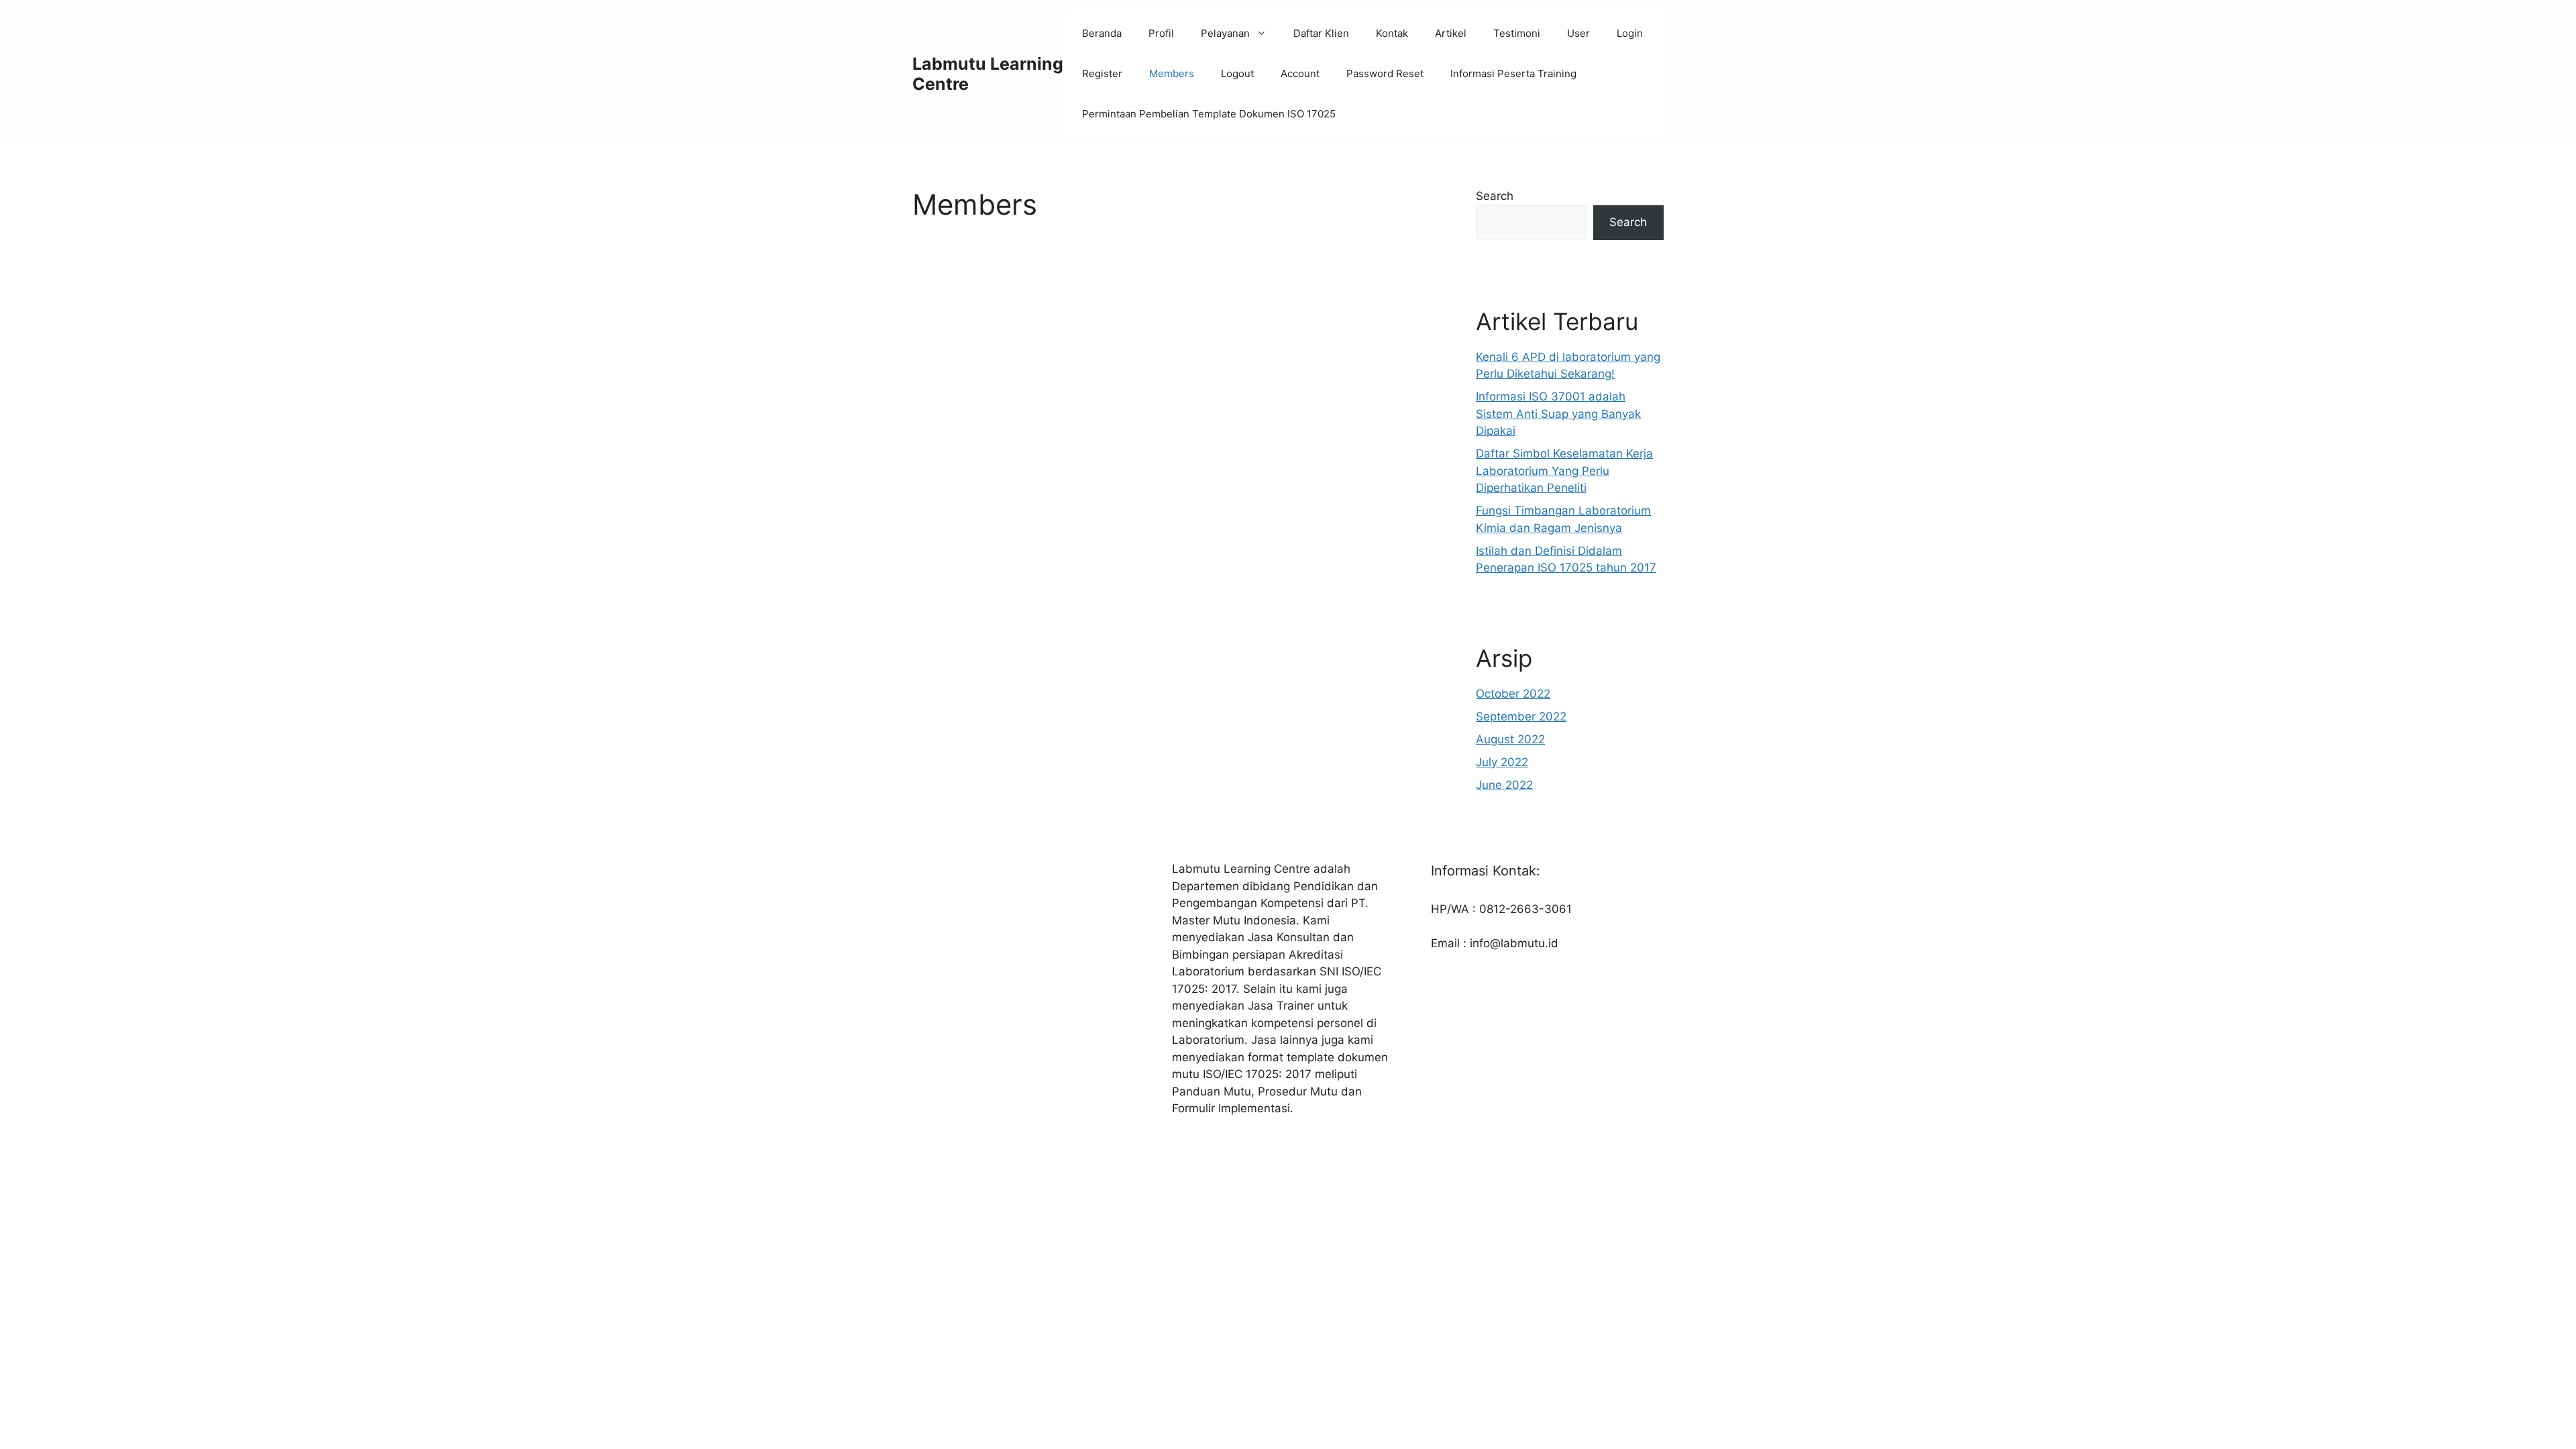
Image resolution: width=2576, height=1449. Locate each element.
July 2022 (1502, 762)
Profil (1161, 33)
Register (1102, 73)
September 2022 (1521, 716)
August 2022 (1510, 739)
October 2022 (1513, 694)
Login (1630, 33)
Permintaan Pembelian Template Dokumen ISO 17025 (1209, 114)
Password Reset (1385, 73)
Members (1172, 73)
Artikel (1451, 33)
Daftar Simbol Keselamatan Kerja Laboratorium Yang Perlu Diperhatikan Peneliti (1564, 471)
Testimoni (1517, 33)
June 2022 (1504, 785)
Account (1300, 73)
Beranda (1102, 33)
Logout (1237, 73)
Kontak (1392, 33)
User (1578, 33)
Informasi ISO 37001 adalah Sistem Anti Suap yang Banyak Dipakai (1558, 414)
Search (1495, 196)
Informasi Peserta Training (1513, 73)
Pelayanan (1225, 33)
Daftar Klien (1321, 33)
